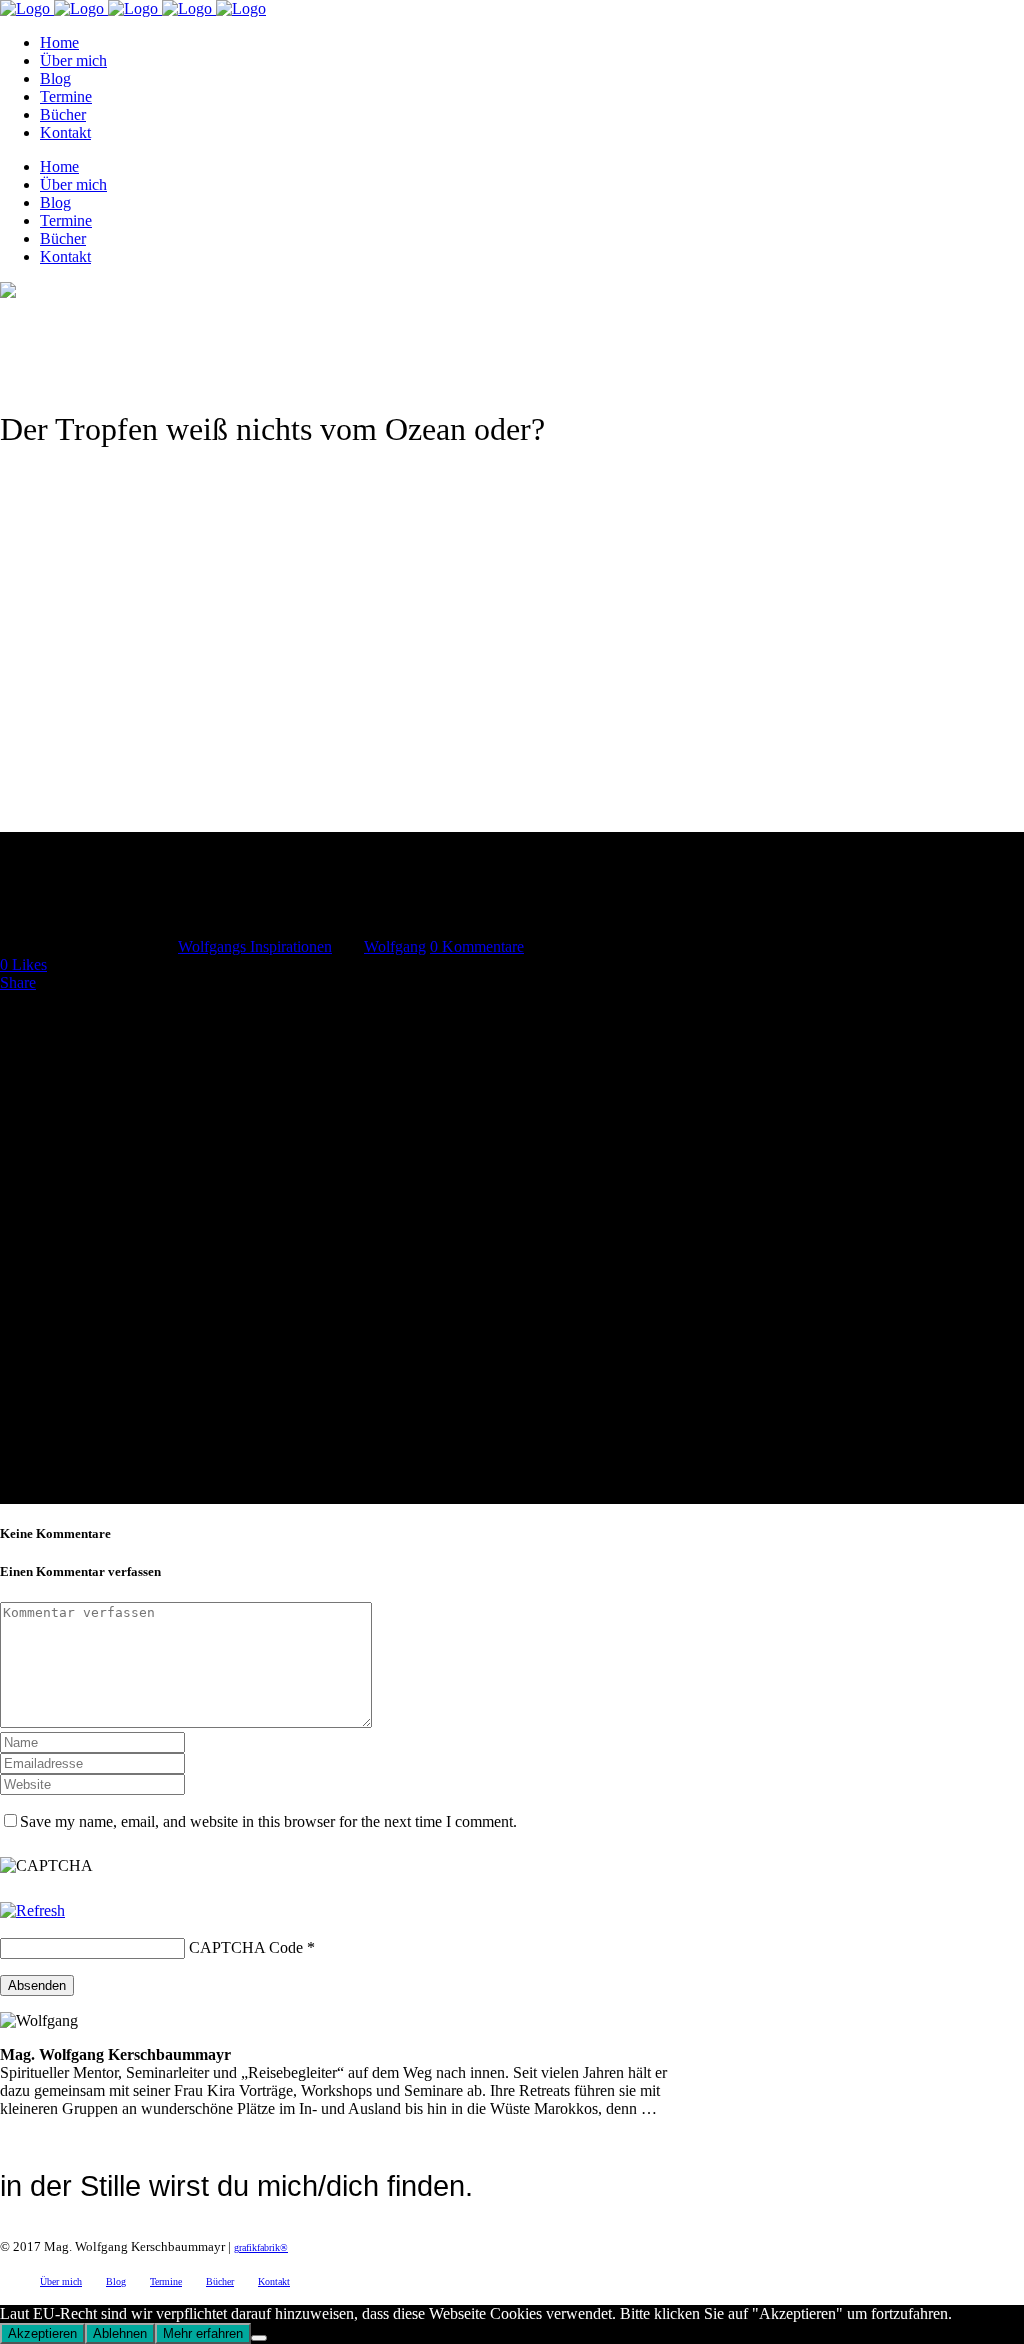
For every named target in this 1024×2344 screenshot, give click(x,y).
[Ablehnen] (259, 2338)
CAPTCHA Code (246, 1947)
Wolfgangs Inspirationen (255, 946)
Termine (166, 2281)
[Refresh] (32, 1910)
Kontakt (274, 2281)
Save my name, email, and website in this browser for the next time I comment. (268, 1821)
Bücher (220, 2281)
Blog (116, 2281)
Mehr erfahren (203, 2333)
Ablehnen (120, 2333)
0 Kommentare (477, 946)
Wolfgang (395, 946)
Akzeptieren (42, 2333)
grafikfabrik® (261, 2247)
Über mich (61, 2281)
